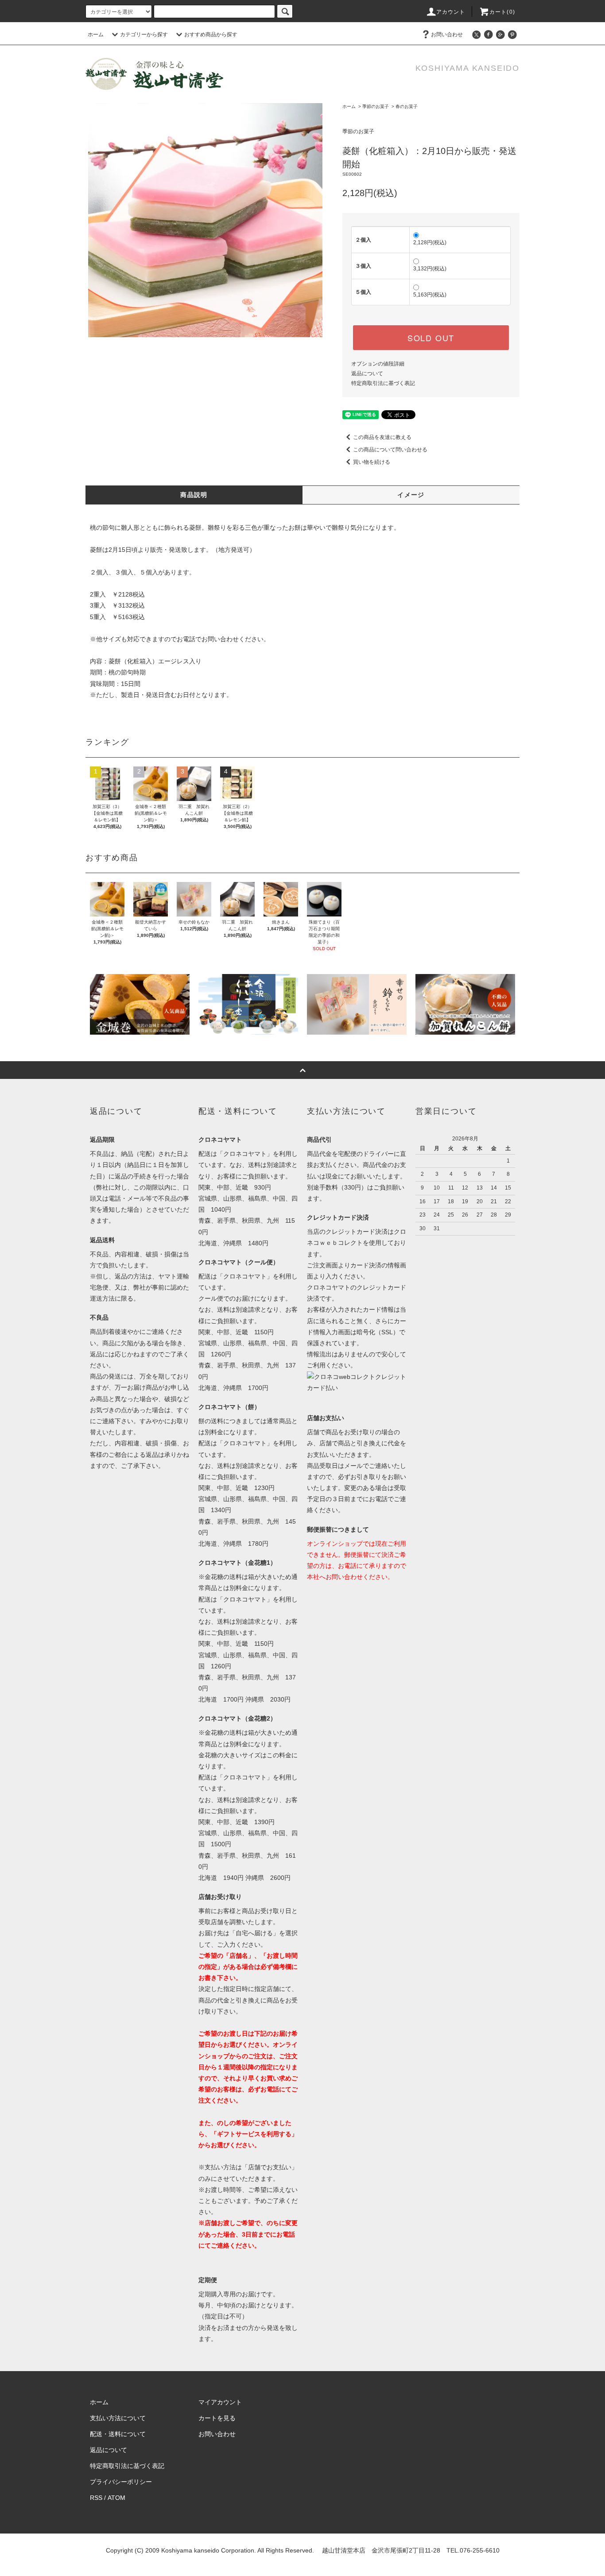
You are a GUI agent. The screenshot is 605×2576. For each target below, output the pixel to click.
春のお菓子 (407, 106)
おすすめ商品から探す (211, 35)
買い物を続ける (372, 462)
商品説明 (194, 495)
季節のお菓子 (376, 106)
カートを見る (217, 2418)
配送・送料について (118, 2434)
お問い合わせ (447, 35)
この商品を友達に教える (382, 437)
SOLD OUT (431, 338)
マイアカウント (220, 2402)
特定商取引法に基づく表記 (383, 383)
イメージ (411, 495)
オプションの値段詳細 (378, 364)
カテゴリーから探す (144, 35)
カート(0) (502, 12)
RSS (96, 2498)
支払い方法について (118, 2418)
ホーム (96, 35)
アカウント (451, 12)
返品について (367, 374)
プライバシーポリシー (121, 2482)
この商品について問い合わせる (390, 450)
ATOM (116, 2498)
